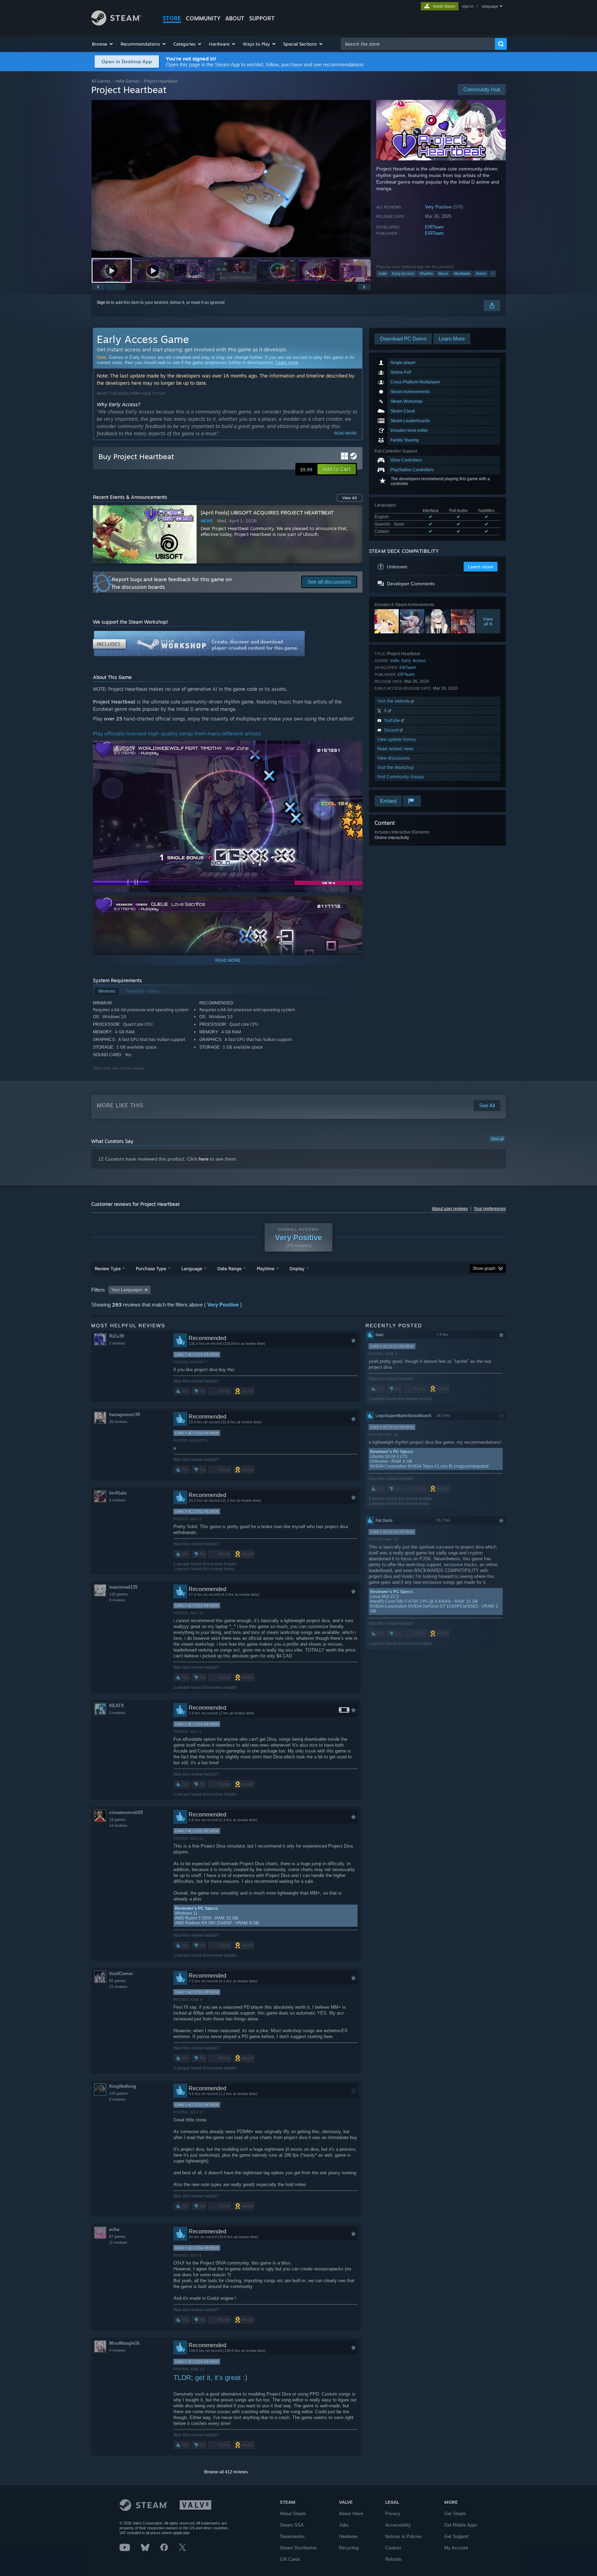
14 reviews (118, 1825)
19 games (117, 1820)
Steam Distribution (298, 2548)
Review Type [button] (108, 1268)
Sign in (103, 303)
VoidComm (121, 1974)
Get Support (456, 2536)
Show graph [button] (484, 1268)
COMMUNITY (203, 18)
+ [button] (493, 273)
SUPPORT (262, 18)
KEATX (117, 1706)
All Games (101, 81)
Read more (345, 433)
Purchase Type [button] (151, 1268)
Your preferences (490, 1209)
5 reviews (117, 1713)
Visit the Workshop (396, 767)
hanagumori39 (125, 1415)
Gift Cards (290, 2559)
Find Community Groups (401, 777)
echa (114, 2229)
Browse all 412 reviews (226, 2472)
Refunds (394, 2559)
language (490, 6)
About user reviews (450, 1209)
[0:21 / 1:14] (231, 179)
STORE (172, 18)
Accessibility (398, 2525)
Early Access (403, 273)
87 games (117, 2236)
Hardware (348, 2536)
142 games (119, 1594)
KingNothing (123, 2086)
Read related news (395, 749)
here (204, 1159)
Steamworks (292, 2536)
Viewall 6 (488, 621)
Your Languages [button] (127, 1290)
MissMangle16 (124, 2343)
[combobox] (418, 44)
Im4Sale (118, 1493)
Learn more (287, 362)
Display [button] (297, 1268)
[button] (103, 44)
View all (497, 1139)
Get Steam (455, 2514)
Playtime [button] (266, 1268)
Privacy (393, 2514)
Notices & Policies (404, 2536)
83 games (117, 1981)
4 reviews (117, 1500)
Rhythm (426, 273)
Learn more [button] (481, 567)
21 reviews (118, 1987)
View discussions (394, 758)
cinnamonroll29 (126, 1812)
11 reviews (118, 2242)
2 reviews (117, 1343)
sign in (468, 6)
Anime (481, 273)
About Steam (293, 2514)
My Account (456, 2548)
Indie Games (127, 81)
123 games (119, 2093)
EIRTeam (434, 227)
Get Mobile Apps (461, 2525)
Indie (383, 273)
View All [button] (350, 498)
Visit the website (394, 701)
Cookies (393, 2548)
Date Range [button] (229, 1268)
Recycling (349, 2548)
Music (443, 273)
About (235, 18)
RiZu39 (117, 1336)
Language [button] (192, 1268)
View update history (397, 739)
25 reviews (118, 1422)
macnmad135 (123, 1587)
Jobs (344, 2525)
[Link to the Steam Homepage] (116, 24)
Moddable (462, 273)
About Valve (351, 2514)
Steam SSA (292, 2525)
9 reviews (117, 1600)
